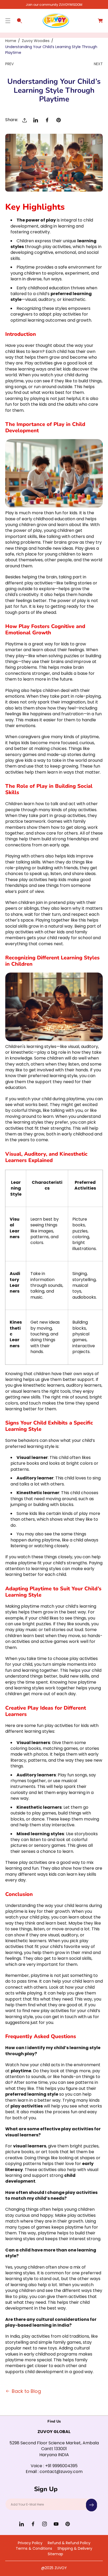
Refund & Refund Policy (69, 2543)
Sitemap (55, 2554)
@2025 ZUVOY (54, 2568)
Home (11, 41)
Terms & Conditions (34, 2548)
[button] (8, 21)
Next (98, 64)
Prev (9, 64)
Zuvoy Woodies (36, 41)
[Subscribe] (91, 2505)
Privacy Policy (30, 2543)
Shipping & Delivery (75, 2548)
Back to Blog (26, 2391)
